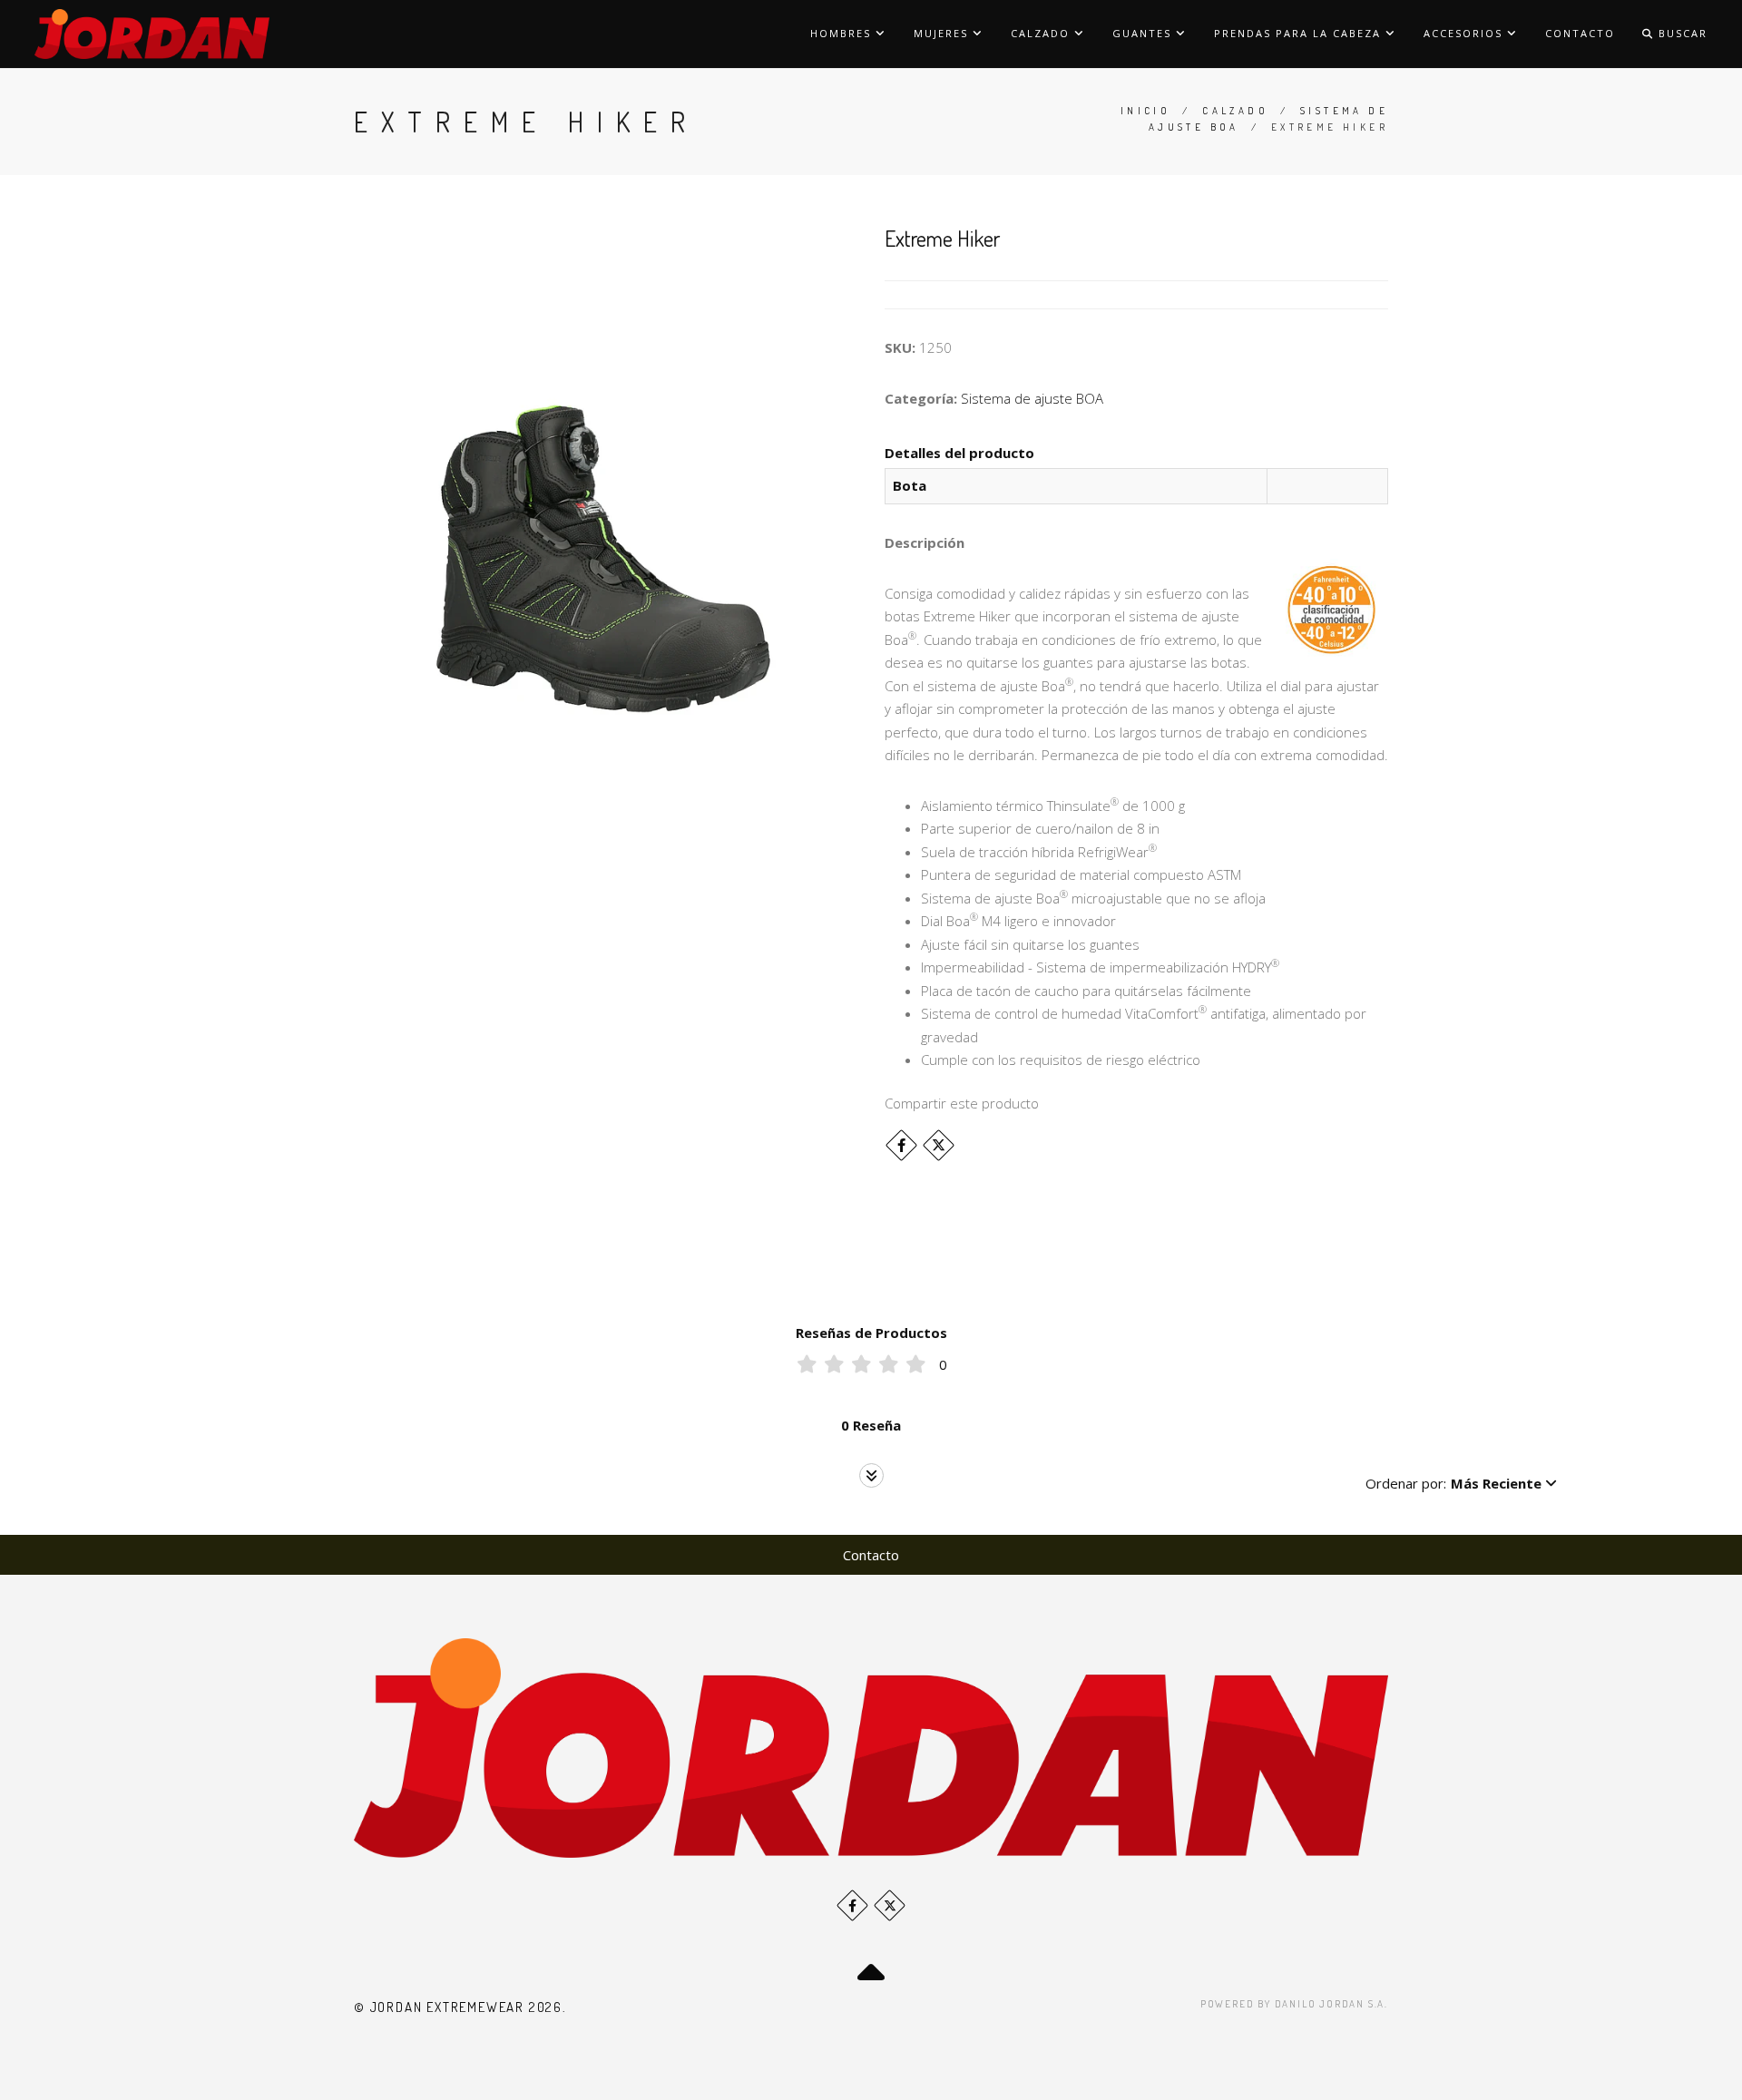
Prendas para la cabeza (1300, 33)
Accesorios (1465, 33)
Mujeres (943, 33)
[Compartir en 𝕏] (939, 1145)
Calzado (1042, 33)
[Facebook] (901, 1145)
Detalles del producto (959, 453)
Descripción (925, 542)
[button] (1461, 1483)
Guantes (1144, 33)
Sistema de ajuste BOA (1032, 398)
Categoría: (921, 398)
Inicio (1145, 111)
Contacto (1580, 33)
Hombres (843, 33)
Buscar (1681, 33)
